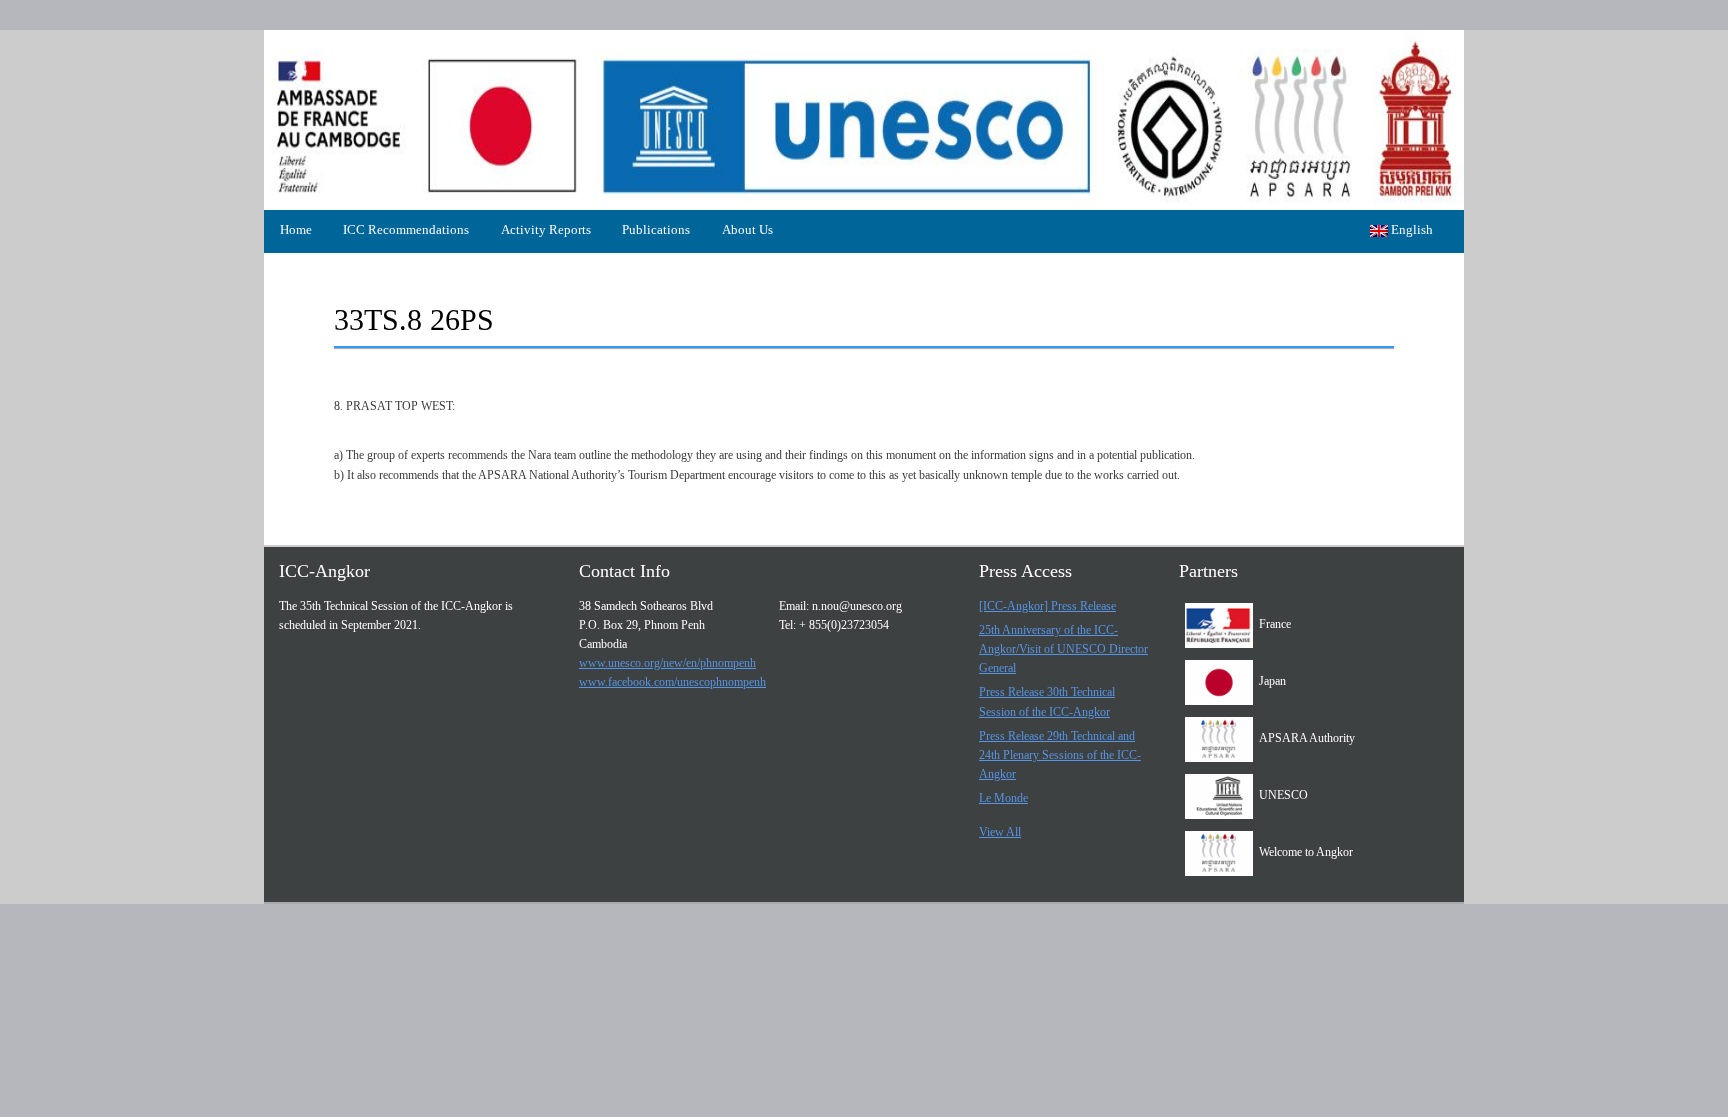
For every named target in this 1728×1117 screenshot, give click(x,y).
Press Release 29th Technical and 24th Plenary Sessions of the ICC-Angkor (1060, 755)
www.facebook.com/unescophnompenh (672, 682)
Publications (656, 229)
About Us (747, 229)
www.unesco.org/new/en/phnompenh (667, 663)
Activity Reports (546, 229)
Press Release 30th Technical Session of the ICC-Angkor (1047, 701)
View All (1000, 832)
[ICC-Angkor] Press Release (1047, 606)
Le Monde (1003, 798)
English (1410, 229)
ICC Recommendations (406, 229)
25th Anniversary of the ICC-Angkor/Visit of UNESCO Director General (1063, 649)
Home (296, 229)
